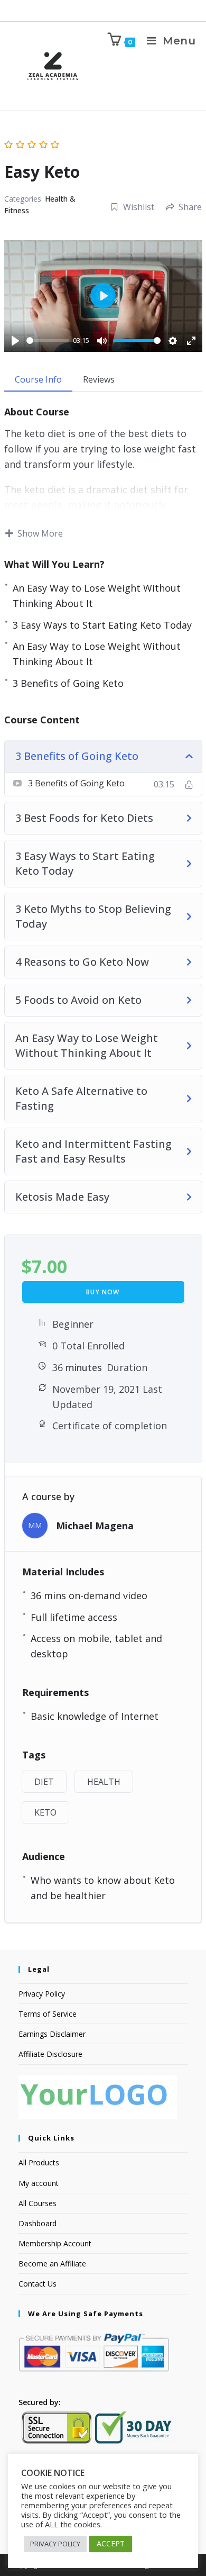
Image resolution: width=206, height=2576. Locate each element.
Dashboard (38, 2223)
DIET (44, 1782)
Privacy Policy (42, 1994)
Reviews (99, 379)
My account (39, 2183)
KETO (45, 1812)
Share (190, 207)
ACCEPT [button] (111, 2543)
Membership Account (55, 2243)
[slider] (48, 341)
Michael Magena (95, 1526)
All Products (39, 2162)
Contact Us (38, 2284)
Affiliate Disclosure (50, 2054)
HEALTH (104, 1782)
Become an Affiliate (52, 2264)
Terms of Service (48, 2014)
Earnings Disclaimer (52, 2034)
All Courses (38, 2203)
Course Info (38, 379)
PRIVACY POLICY (55, 2544)
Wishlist (139, 207)
